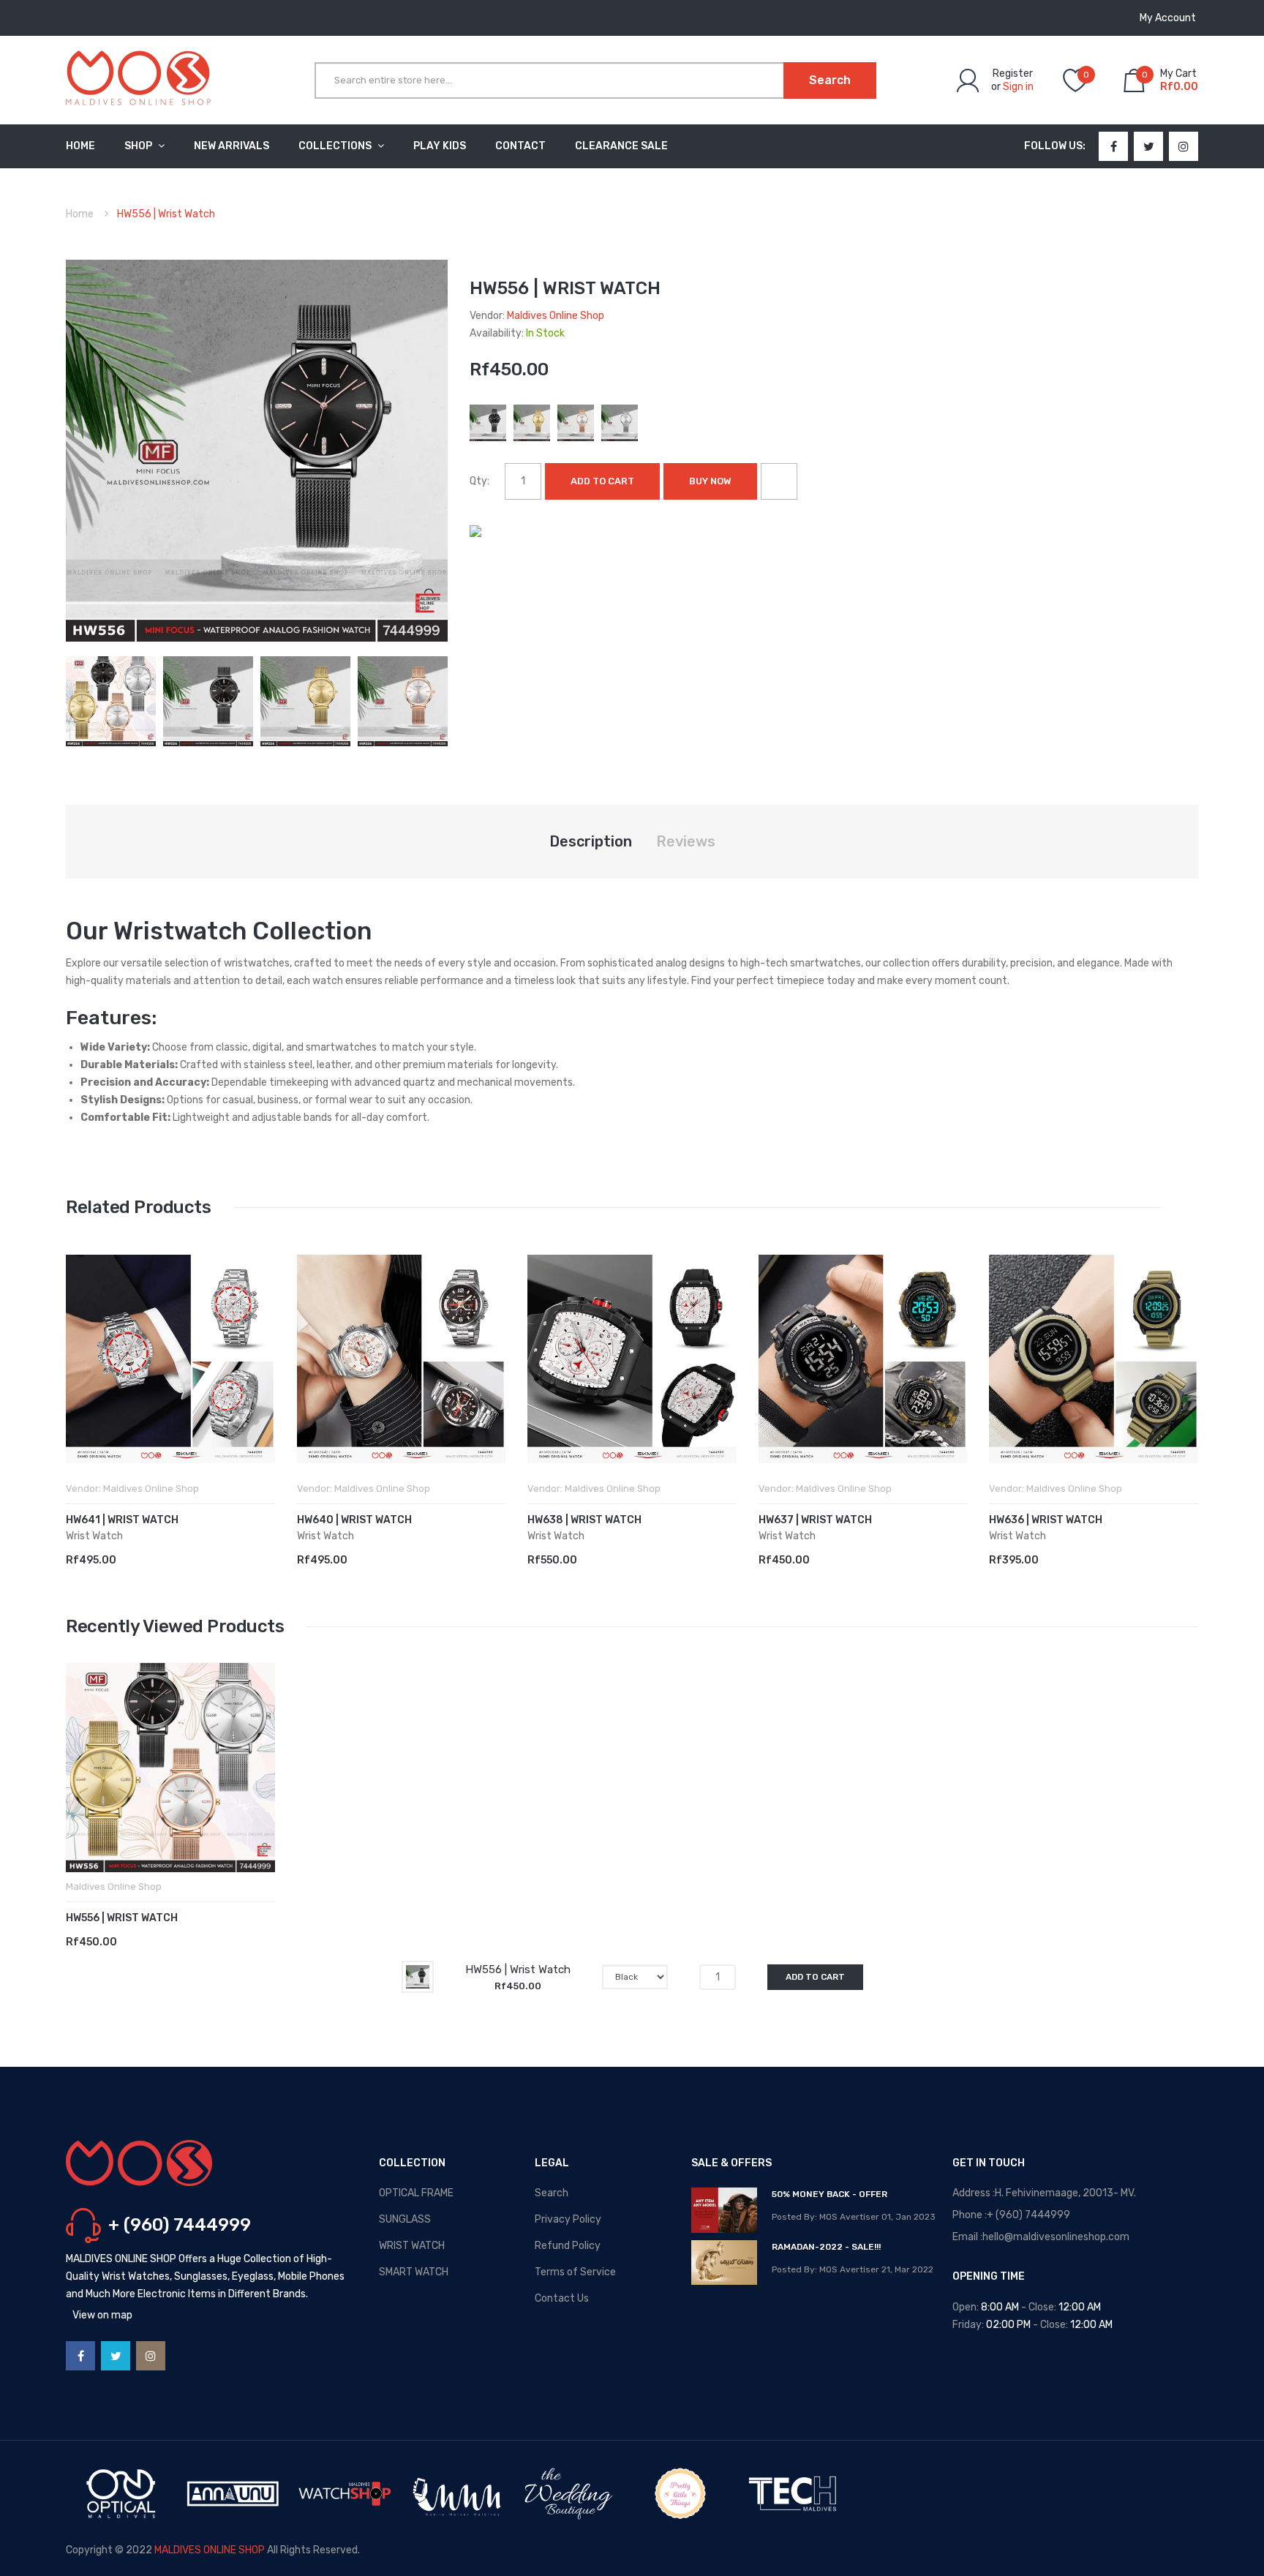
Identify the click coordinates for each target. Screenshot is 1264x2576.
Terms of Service (575, 2272)
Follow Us (1053, 146)
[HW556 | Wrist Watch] (111, 701)
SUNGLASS (405, 2219)
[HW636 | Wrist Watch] (1094, 1359)
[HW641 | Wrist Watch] (170, 1359)
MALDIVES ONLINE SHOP (210, 2550)
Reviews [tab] (686, 841)
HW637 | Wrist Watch (815, 1520)
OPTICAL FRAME (416, 2193)
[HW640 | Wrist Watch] (402, 1359)
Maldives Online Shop (556, 316)
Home (80, 214)
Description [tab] (591, 841)
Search (552, 2193)
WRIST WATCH (412, 2246)
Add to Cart (602, 481)
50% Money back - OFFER (829, 2194)
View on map (102, 2315)
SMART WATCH (414, 2272)
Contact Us (562, 2298)
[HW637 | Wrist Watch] (863, 1359)
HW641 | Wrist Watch (122, 1520)
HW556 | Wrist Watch (122, 1918)
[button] (80, 1381)
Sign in (1018, 87)
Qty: (479, 481)
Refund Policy (568, 2246)
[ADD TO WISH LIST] (779, 481)
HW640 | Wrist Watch (354, 1520)
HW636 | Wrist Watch (1046, 1520)
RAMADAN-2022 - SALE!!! (826, 2247)
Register (1013, 74)
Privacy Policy (568, 2219)
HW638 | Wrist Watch (584, 1520)
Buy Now (710, 481)
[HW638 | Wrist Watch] (632, 1359)
